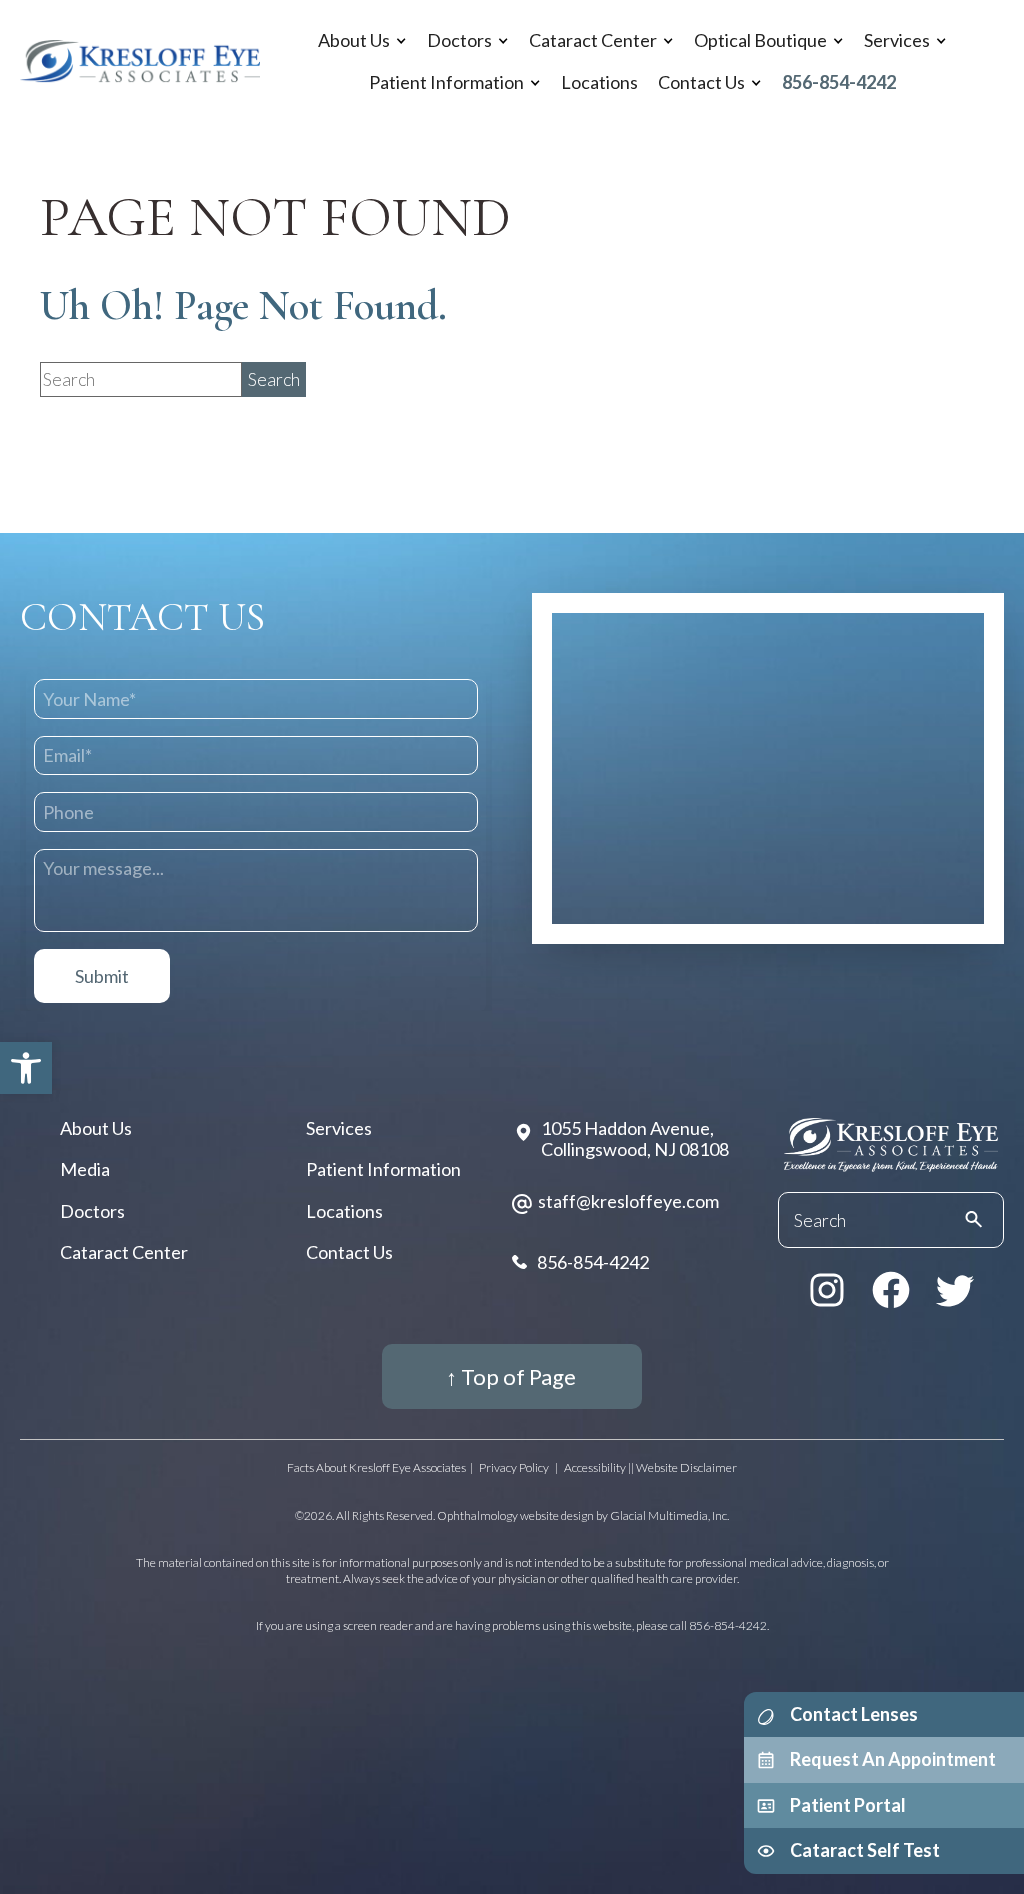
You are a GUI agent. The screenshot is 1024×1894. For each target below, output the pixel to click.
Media (85, 1169)
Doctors (459, 40)
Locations (599, 82)
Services (897, 40)
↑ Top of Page (511, 1376)
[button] (26, 1068)
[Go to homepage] (140, 62)
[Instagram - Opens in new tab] (827, 1290)
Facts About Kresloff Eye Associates (376, 1467)
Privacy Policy (514, 1467)
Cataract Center (593, 40)
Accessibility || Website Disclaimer (650, 1467)
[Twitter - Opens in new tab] (955, 1290)
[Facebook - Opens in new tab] (891, 1290)
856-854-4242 (839, 82)
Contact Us (701, 82)
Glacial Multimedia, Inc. (669, 1515)
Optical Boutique (760, 40)
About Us (354, 40)
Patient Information (446, 82)
